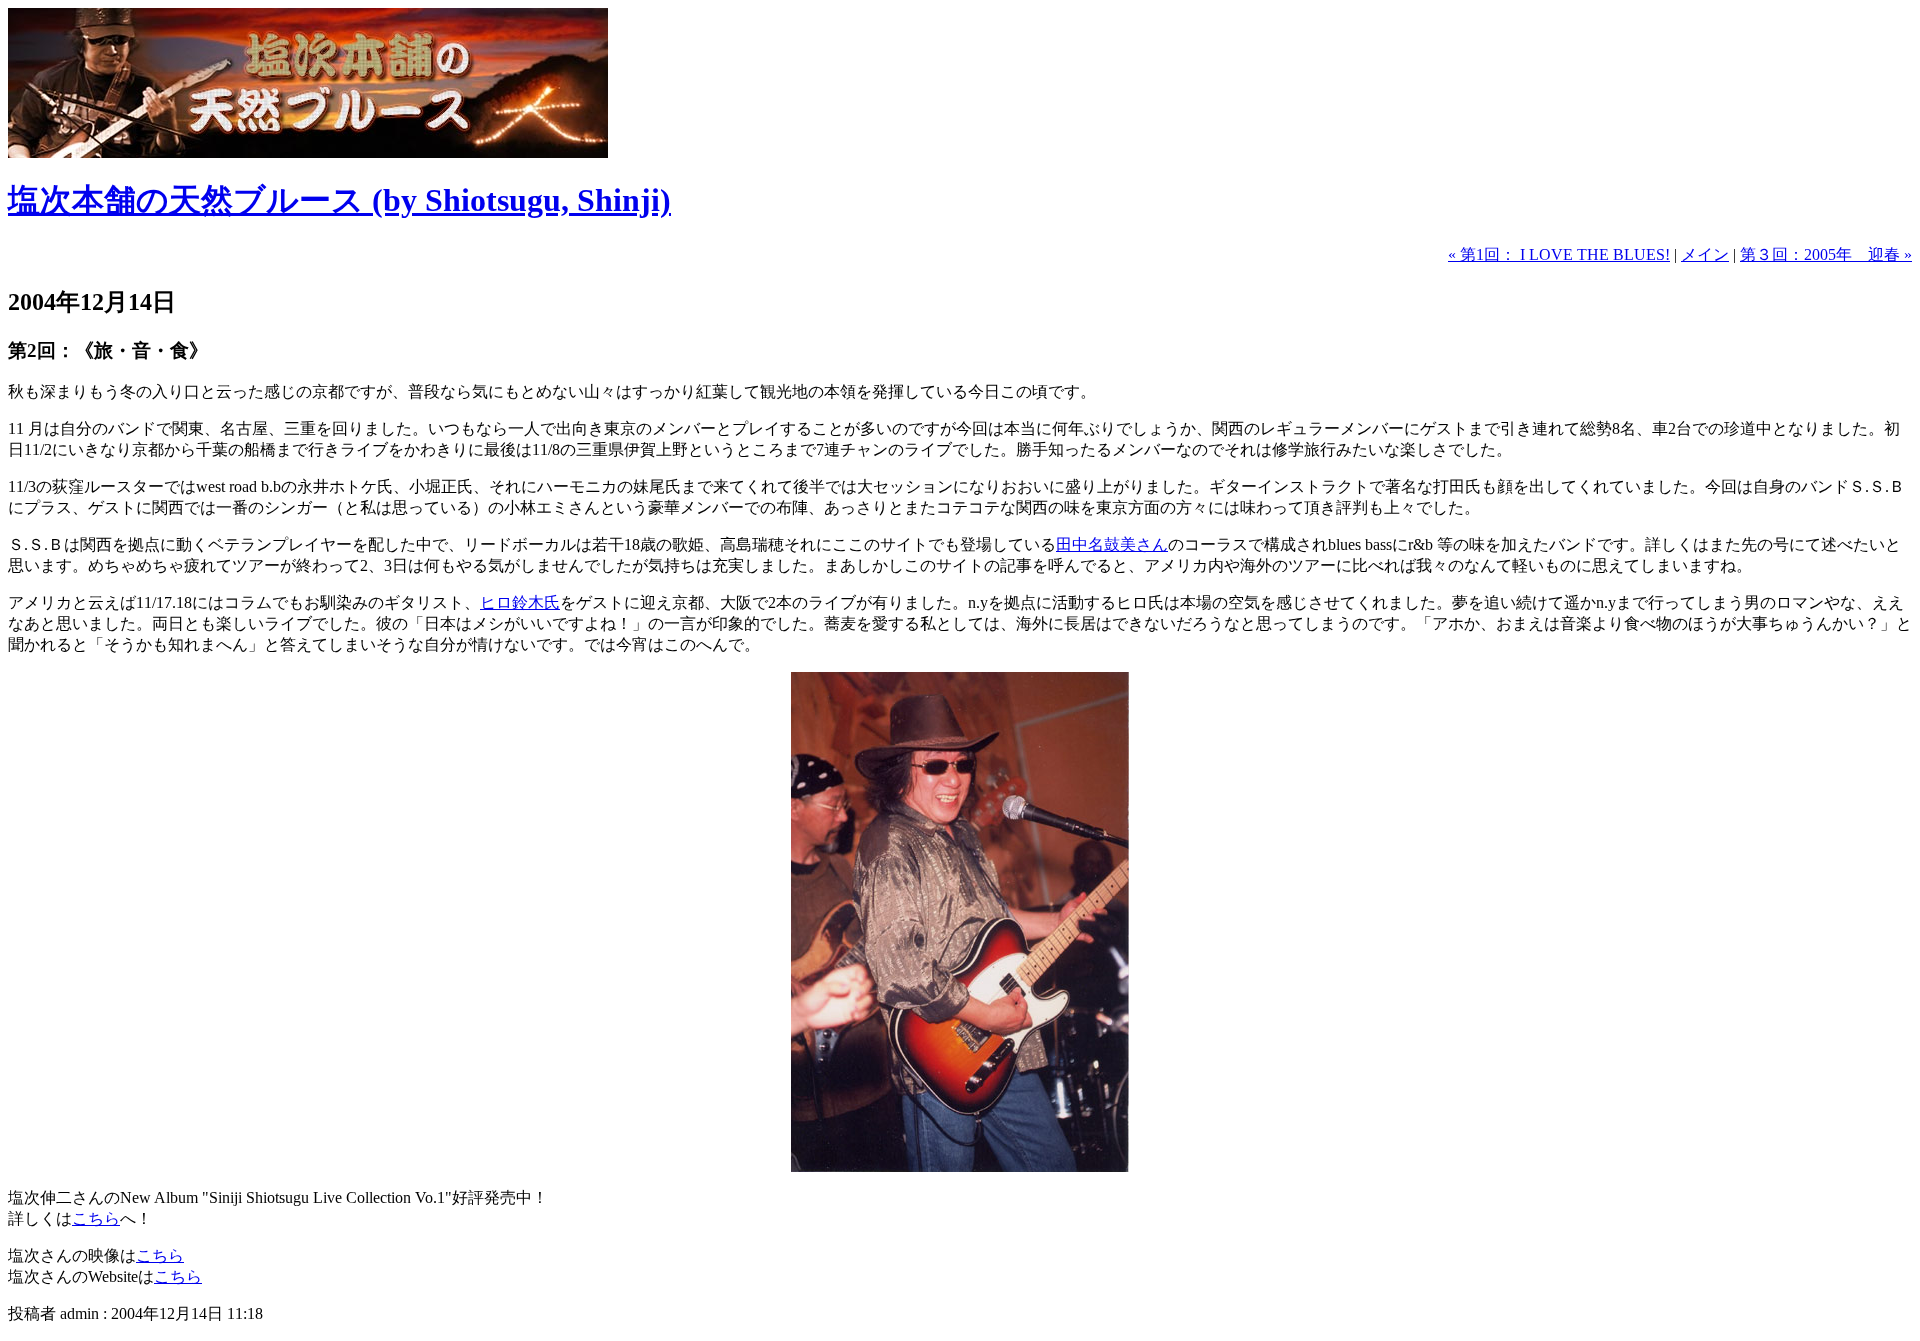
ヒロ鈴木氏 (520, 602)
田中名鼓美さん (1112, 544)
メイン (1705, 254)
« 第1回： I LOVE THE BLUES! (1559, 254)
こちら (96, 1218)
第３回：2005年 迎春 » (1826, 254)
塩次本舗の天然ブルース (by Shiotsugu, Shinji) (339, 200)
